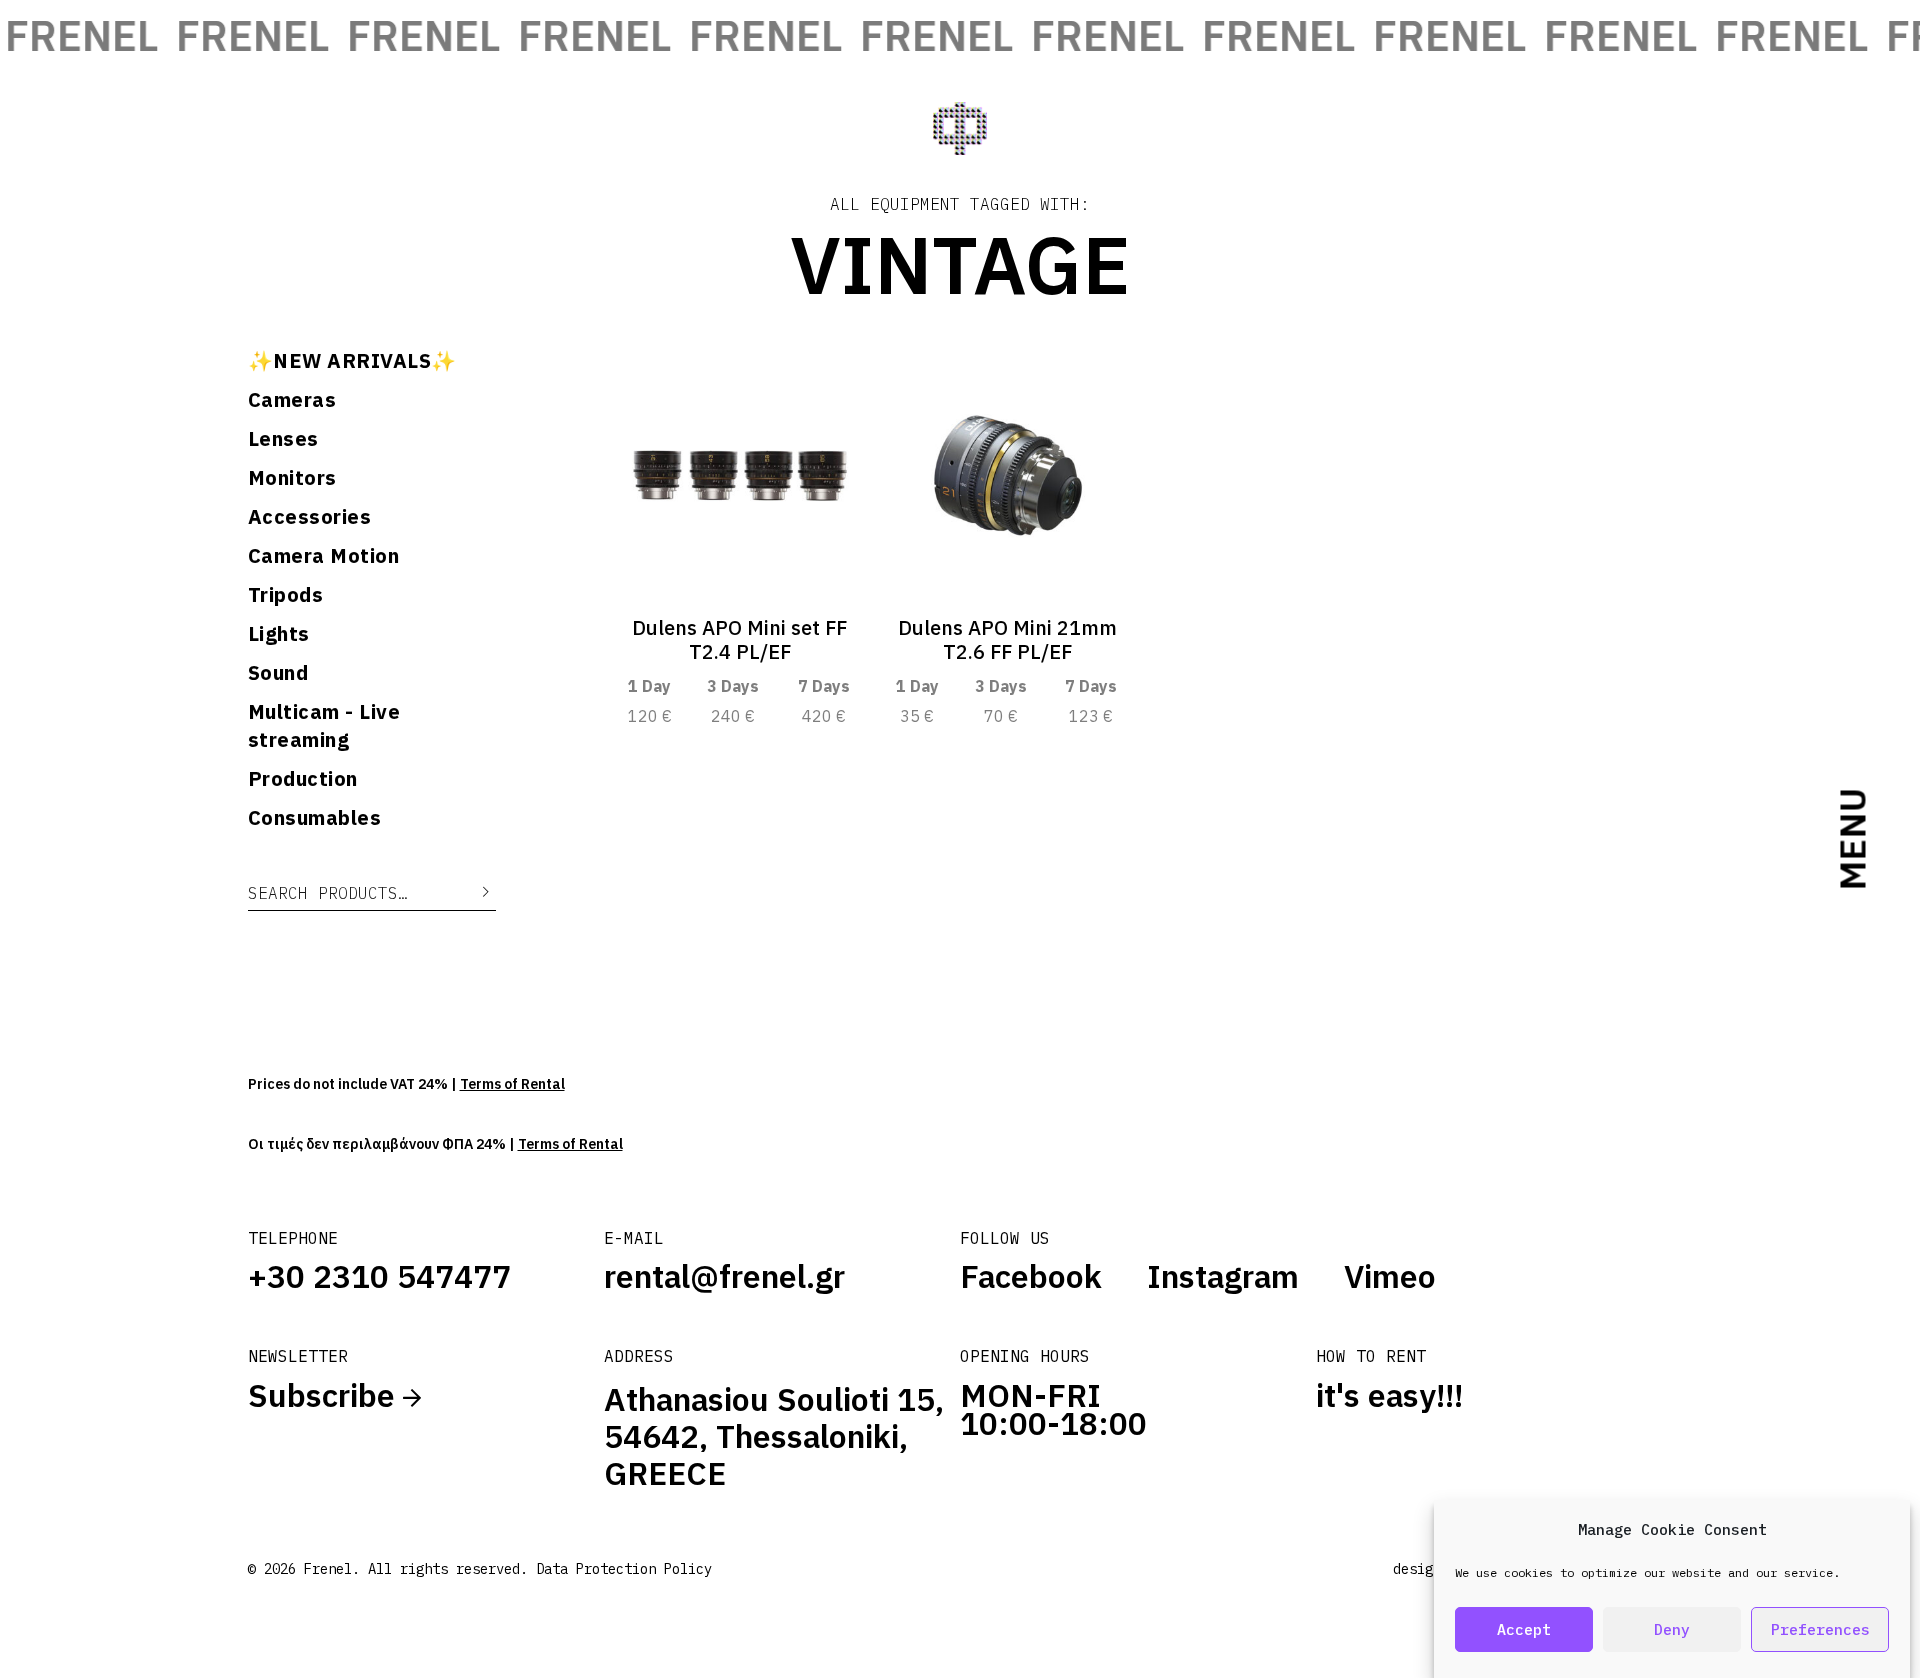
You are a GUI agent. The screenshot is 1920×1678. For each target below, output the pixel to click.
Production (303, 778)
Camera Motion (324, 555)
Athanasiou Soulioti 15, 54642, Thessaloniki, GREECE (774, 1436)
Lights (279, 633)
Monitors (292, 477)
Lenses (283, 438)
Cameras (292, 399)
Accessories (310, 516)
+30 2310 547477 (379, 1276)
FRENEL (227, 35)
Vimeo (1390, 1276)
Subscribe (325, 1395)
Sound (278, 672)
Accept (1524, 1629)
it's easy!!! (1389, 1395)
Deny (1672, 1629)
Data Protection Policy (624, 1569)
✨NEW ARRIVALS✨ (352, 360)
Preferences (1820, 1629)
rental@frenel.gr (724, 1276)
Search (471, 892)
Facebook (1031, 1276)
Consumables (315, 817)
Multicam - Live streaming (324, 725)
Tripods (286, 594)
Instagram (1223, 1276)
